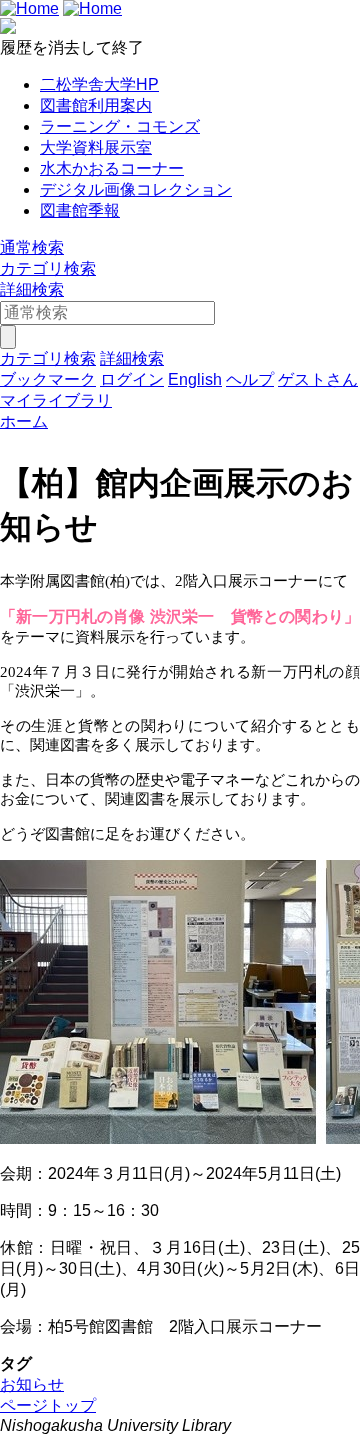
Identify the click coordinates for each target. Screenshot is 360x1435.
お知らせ (32, 1384)
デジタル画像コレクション (136, 189)
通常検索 (32, 247)
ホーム (24, 421)
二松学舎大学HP (99, 84)
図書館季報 (80, 210)
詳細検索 (32, 289)
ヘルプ (250, 379)
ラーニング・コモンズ (120, 126)
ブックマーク (48, 379)
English (195, 379)
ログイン (132, 379)
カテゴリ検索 (48, 268)
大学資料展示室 (96, 147)
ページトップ (48, 1405)
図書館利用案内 (96, 105)
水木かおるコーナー (112, 168)
